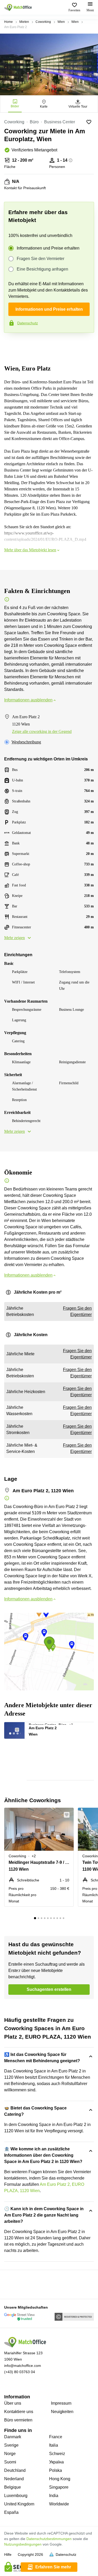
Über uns (13, 2403)
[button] (20, 1728)
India (54, 2496)
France (56, 2437)
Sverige (11, 2445)
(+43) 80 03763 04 (20, 2372)
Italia (54, 2445)
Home (8, 22)
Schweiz (57, 2454)
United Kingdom (19, 2504)
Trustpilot (11, 344)
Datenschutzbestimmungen (49, 2539)
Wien (61, 22)
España (11, 2512)
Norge (10, 2454)
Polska (56, 2470)
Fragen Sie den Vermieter (41, 259)
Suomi (10, 2462)
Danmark (13, 2437)
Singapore (59, 2487)
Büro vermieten (18, 2420)
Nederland (14, 2479)
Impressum (61, 2403)
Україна (56, 2462)
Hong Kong (60, 2479)
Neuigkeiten (62, 2412)
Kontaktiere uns (19, 2412)
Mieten (24, 22)
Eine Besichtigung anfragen (42, 269)
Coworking (43, 22)
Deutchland (15, 2470)
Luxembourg (16, 2496)
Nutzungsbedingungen (23, 2544)
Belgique (13, 2487)
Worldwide (59, 2504)
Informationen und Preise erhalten (48, 248)
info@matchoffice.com (23, 2366)
